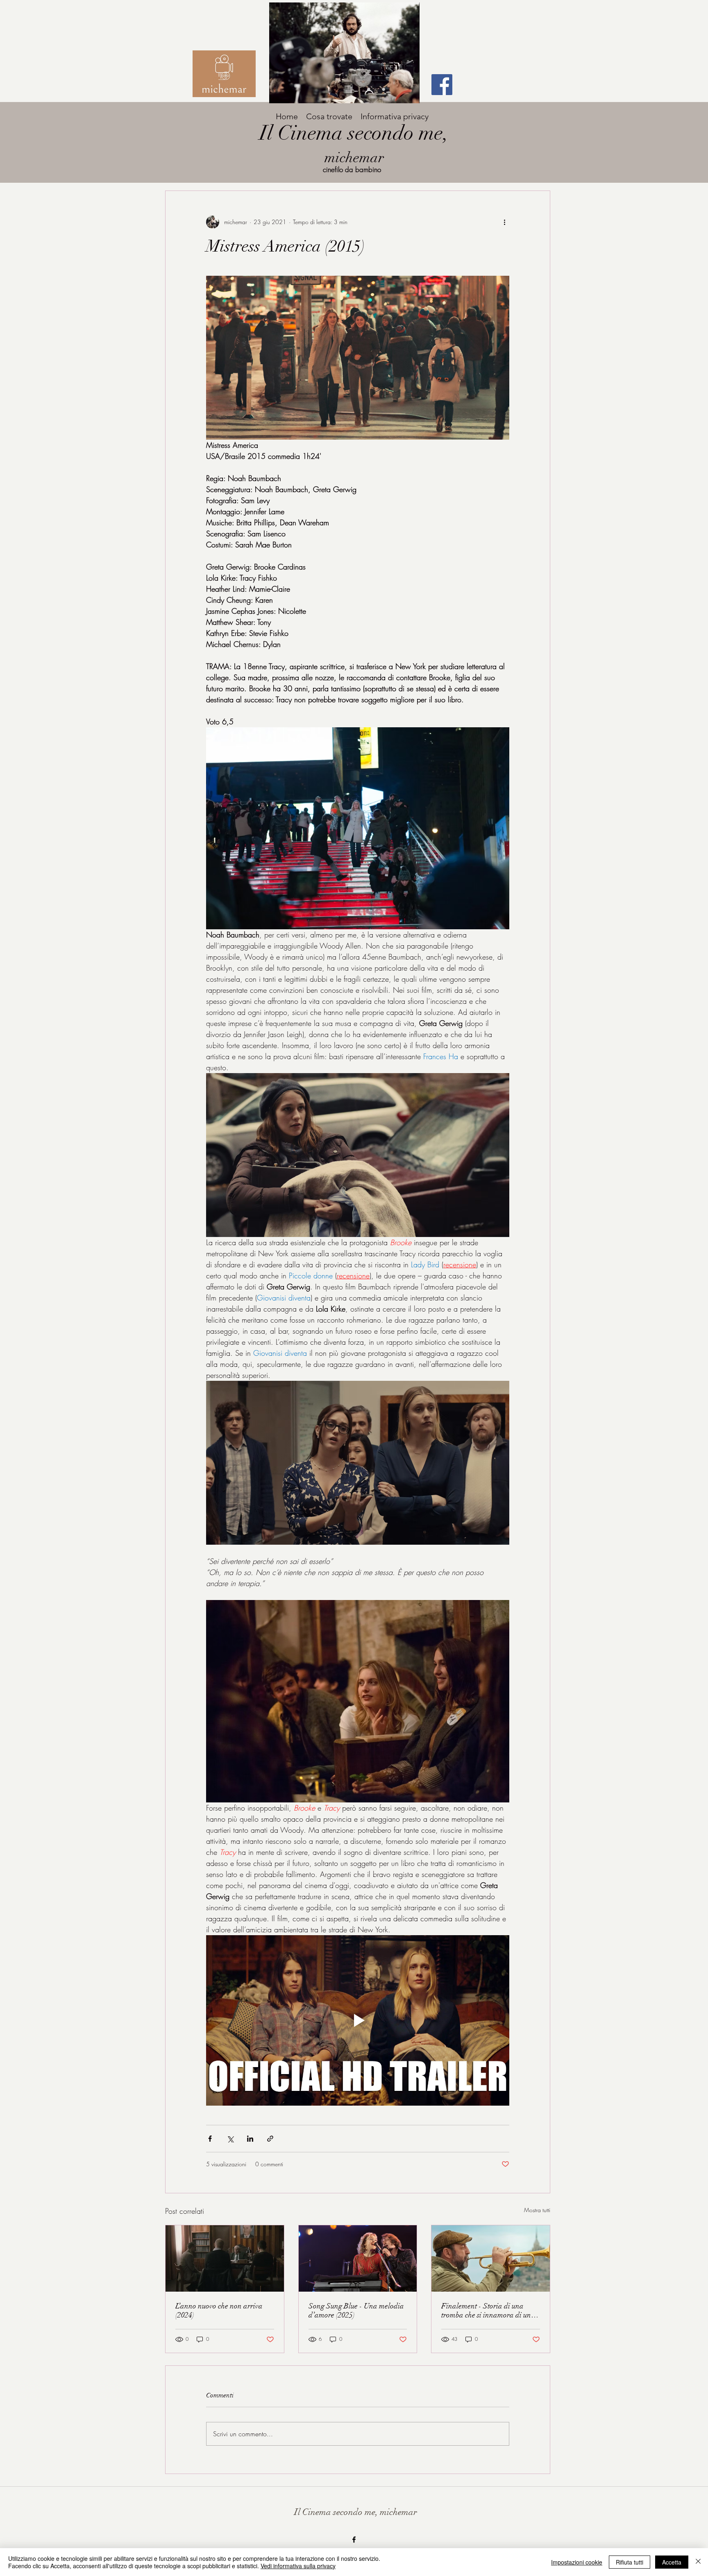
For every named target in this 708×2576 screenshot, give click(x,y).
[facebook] (354, 2540)
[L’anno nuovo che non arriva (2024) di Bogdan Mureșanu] (225, 2258)
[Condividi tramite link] (270, 2139)
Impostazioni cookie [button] (577, 2562)
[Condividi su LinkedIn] (250, 2139)
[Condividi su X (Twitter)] (230, 2139)
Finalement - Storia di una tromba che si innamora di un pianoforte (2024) (486, 2310)
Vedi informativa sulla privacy (298, 2566)
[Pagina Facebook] (442, 85)
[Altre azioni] (504, 222)
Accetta (672, 2562)
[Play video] (358, 2020)
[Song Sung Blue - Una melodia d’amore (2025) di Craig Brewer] (358, 2258)
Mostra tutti (537, 2210)
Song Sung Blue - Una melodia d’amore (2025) (356, 2310)
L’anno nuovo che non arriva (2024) (219, 2310)
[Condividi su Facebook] (210, 2139)
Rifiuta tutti (630, 2562)
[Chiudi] (698, 2562)
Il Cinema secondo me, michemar (356, 2512)
